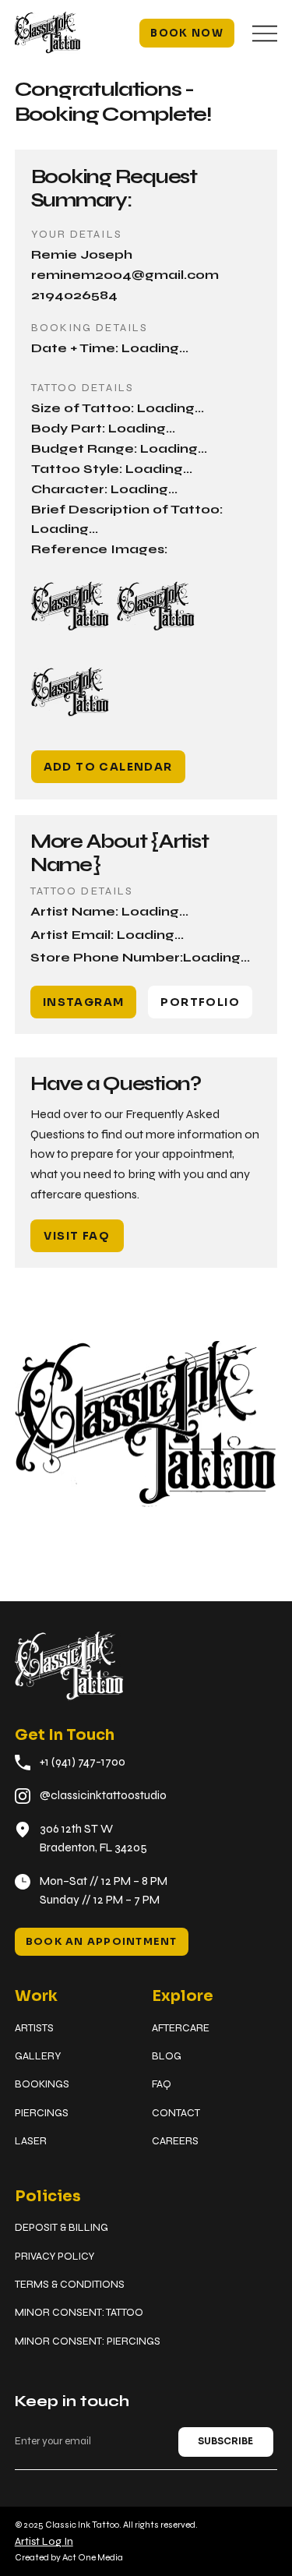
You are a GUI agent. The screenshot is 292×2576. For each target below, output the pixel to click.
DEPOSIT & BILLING (62, 2227)
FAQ (162, 2084)
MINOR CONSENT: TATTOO (79, 2312)
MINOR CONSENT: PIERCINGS (88, 2341)
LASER (31, 2141)
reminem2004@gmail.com (125, 275)
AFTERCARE (181, 2028)
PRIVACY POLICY (55, 2256)
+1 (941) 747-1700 (83, 1762)
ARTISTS (34, 2028)
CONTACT (176, 2113)
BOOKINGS (42, 2084)
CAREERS (175, 2141)
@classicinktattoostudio (103, 1795)
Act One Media (93, 2557)
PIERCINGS (42, 2113)
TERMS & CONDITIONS (70, 2284)
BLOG (167, 2056)
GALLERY (38, 2056)
